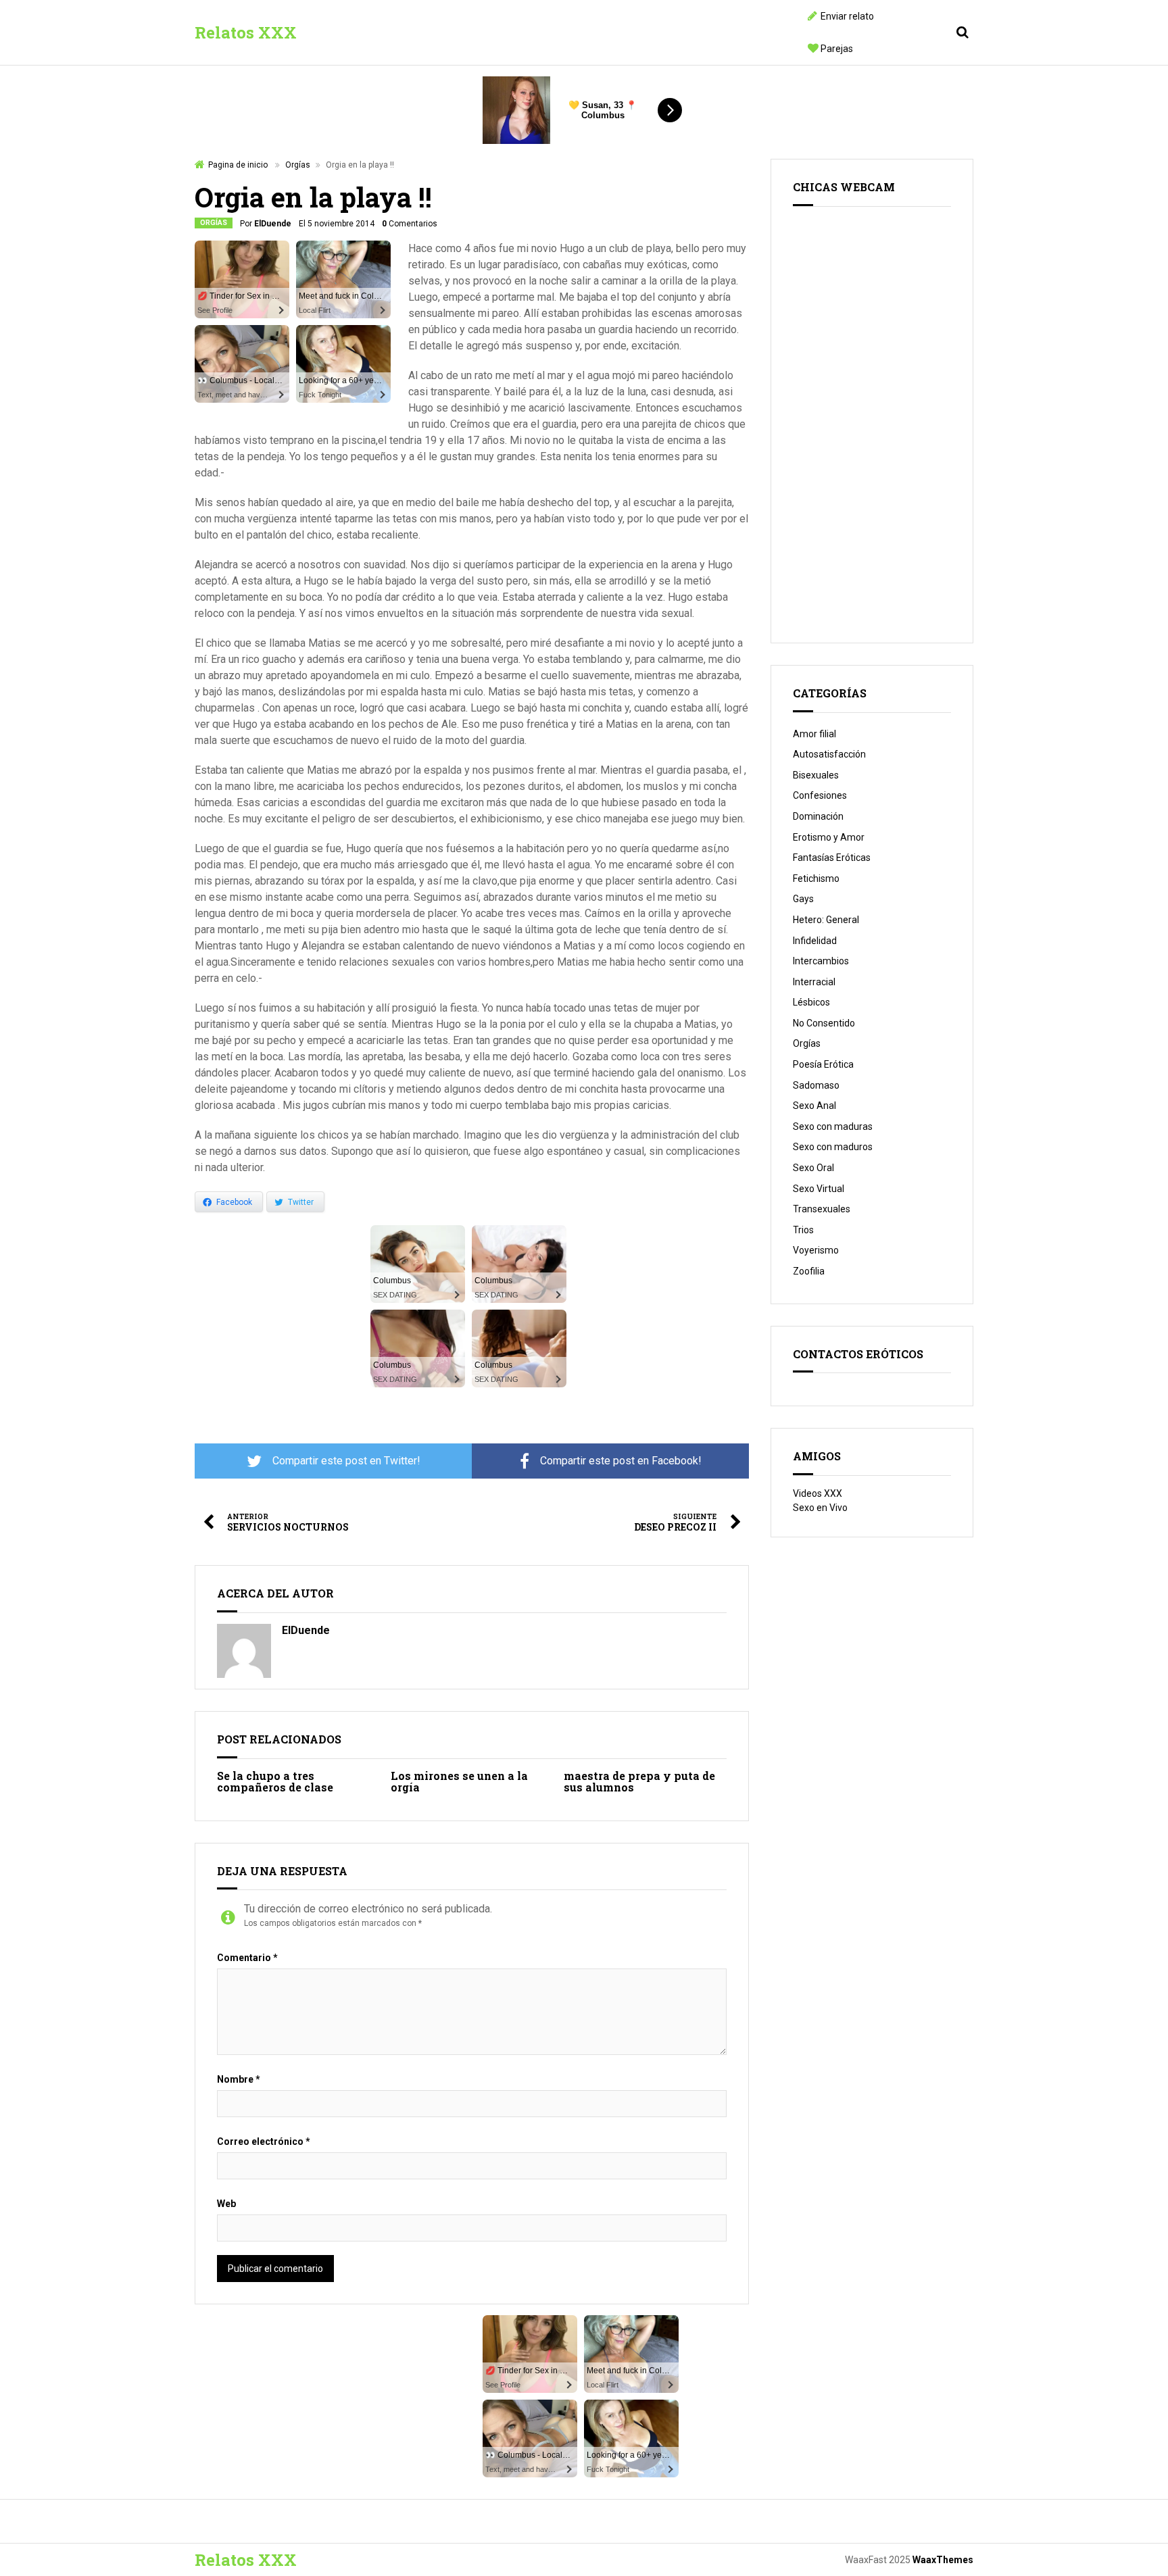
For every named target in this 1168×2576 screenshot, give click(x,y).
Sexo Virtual (819, 1189)
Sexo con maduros (833, 1147)
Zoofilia (809, 1271)
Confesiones (820, 795)
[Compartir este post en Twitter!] (333, 1461)
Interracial (814, 982)
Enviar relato (847, 16)
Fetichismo (816, 878)
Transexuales (822, 1209)
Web (226, 2204)
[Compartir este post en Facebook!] (610, 1461)
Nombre (239, 2079)
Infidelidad (815, 941)
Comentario (247, 1958)
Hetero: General (826, 920)
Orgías (298, 165)
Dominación (818, 816)
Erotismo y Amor (829, 837)
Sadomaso (816, 1085)
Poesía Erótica (823, 1064)
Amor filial (814, 734)
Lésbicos (811, 1002)
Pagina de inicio (238, 165)
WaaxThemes (943, 2560)
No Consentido (824, 1023)
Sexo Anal (814, 1106)
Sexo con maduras (833, 1126)
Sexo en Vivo (820, 1508)
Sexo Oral (813, 1168)
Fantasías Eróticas (832, 858)
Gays (803, 899)
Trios (803, 1230)
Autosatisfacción (829, 754)
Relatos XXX (246, 32)
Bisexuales (816, 775)
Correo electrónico (264, 2141)
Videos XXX (818, 1493)
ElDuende (273, 224)
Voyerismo (816, 1250)
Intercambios (821, 961)
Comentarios (410, 224)
